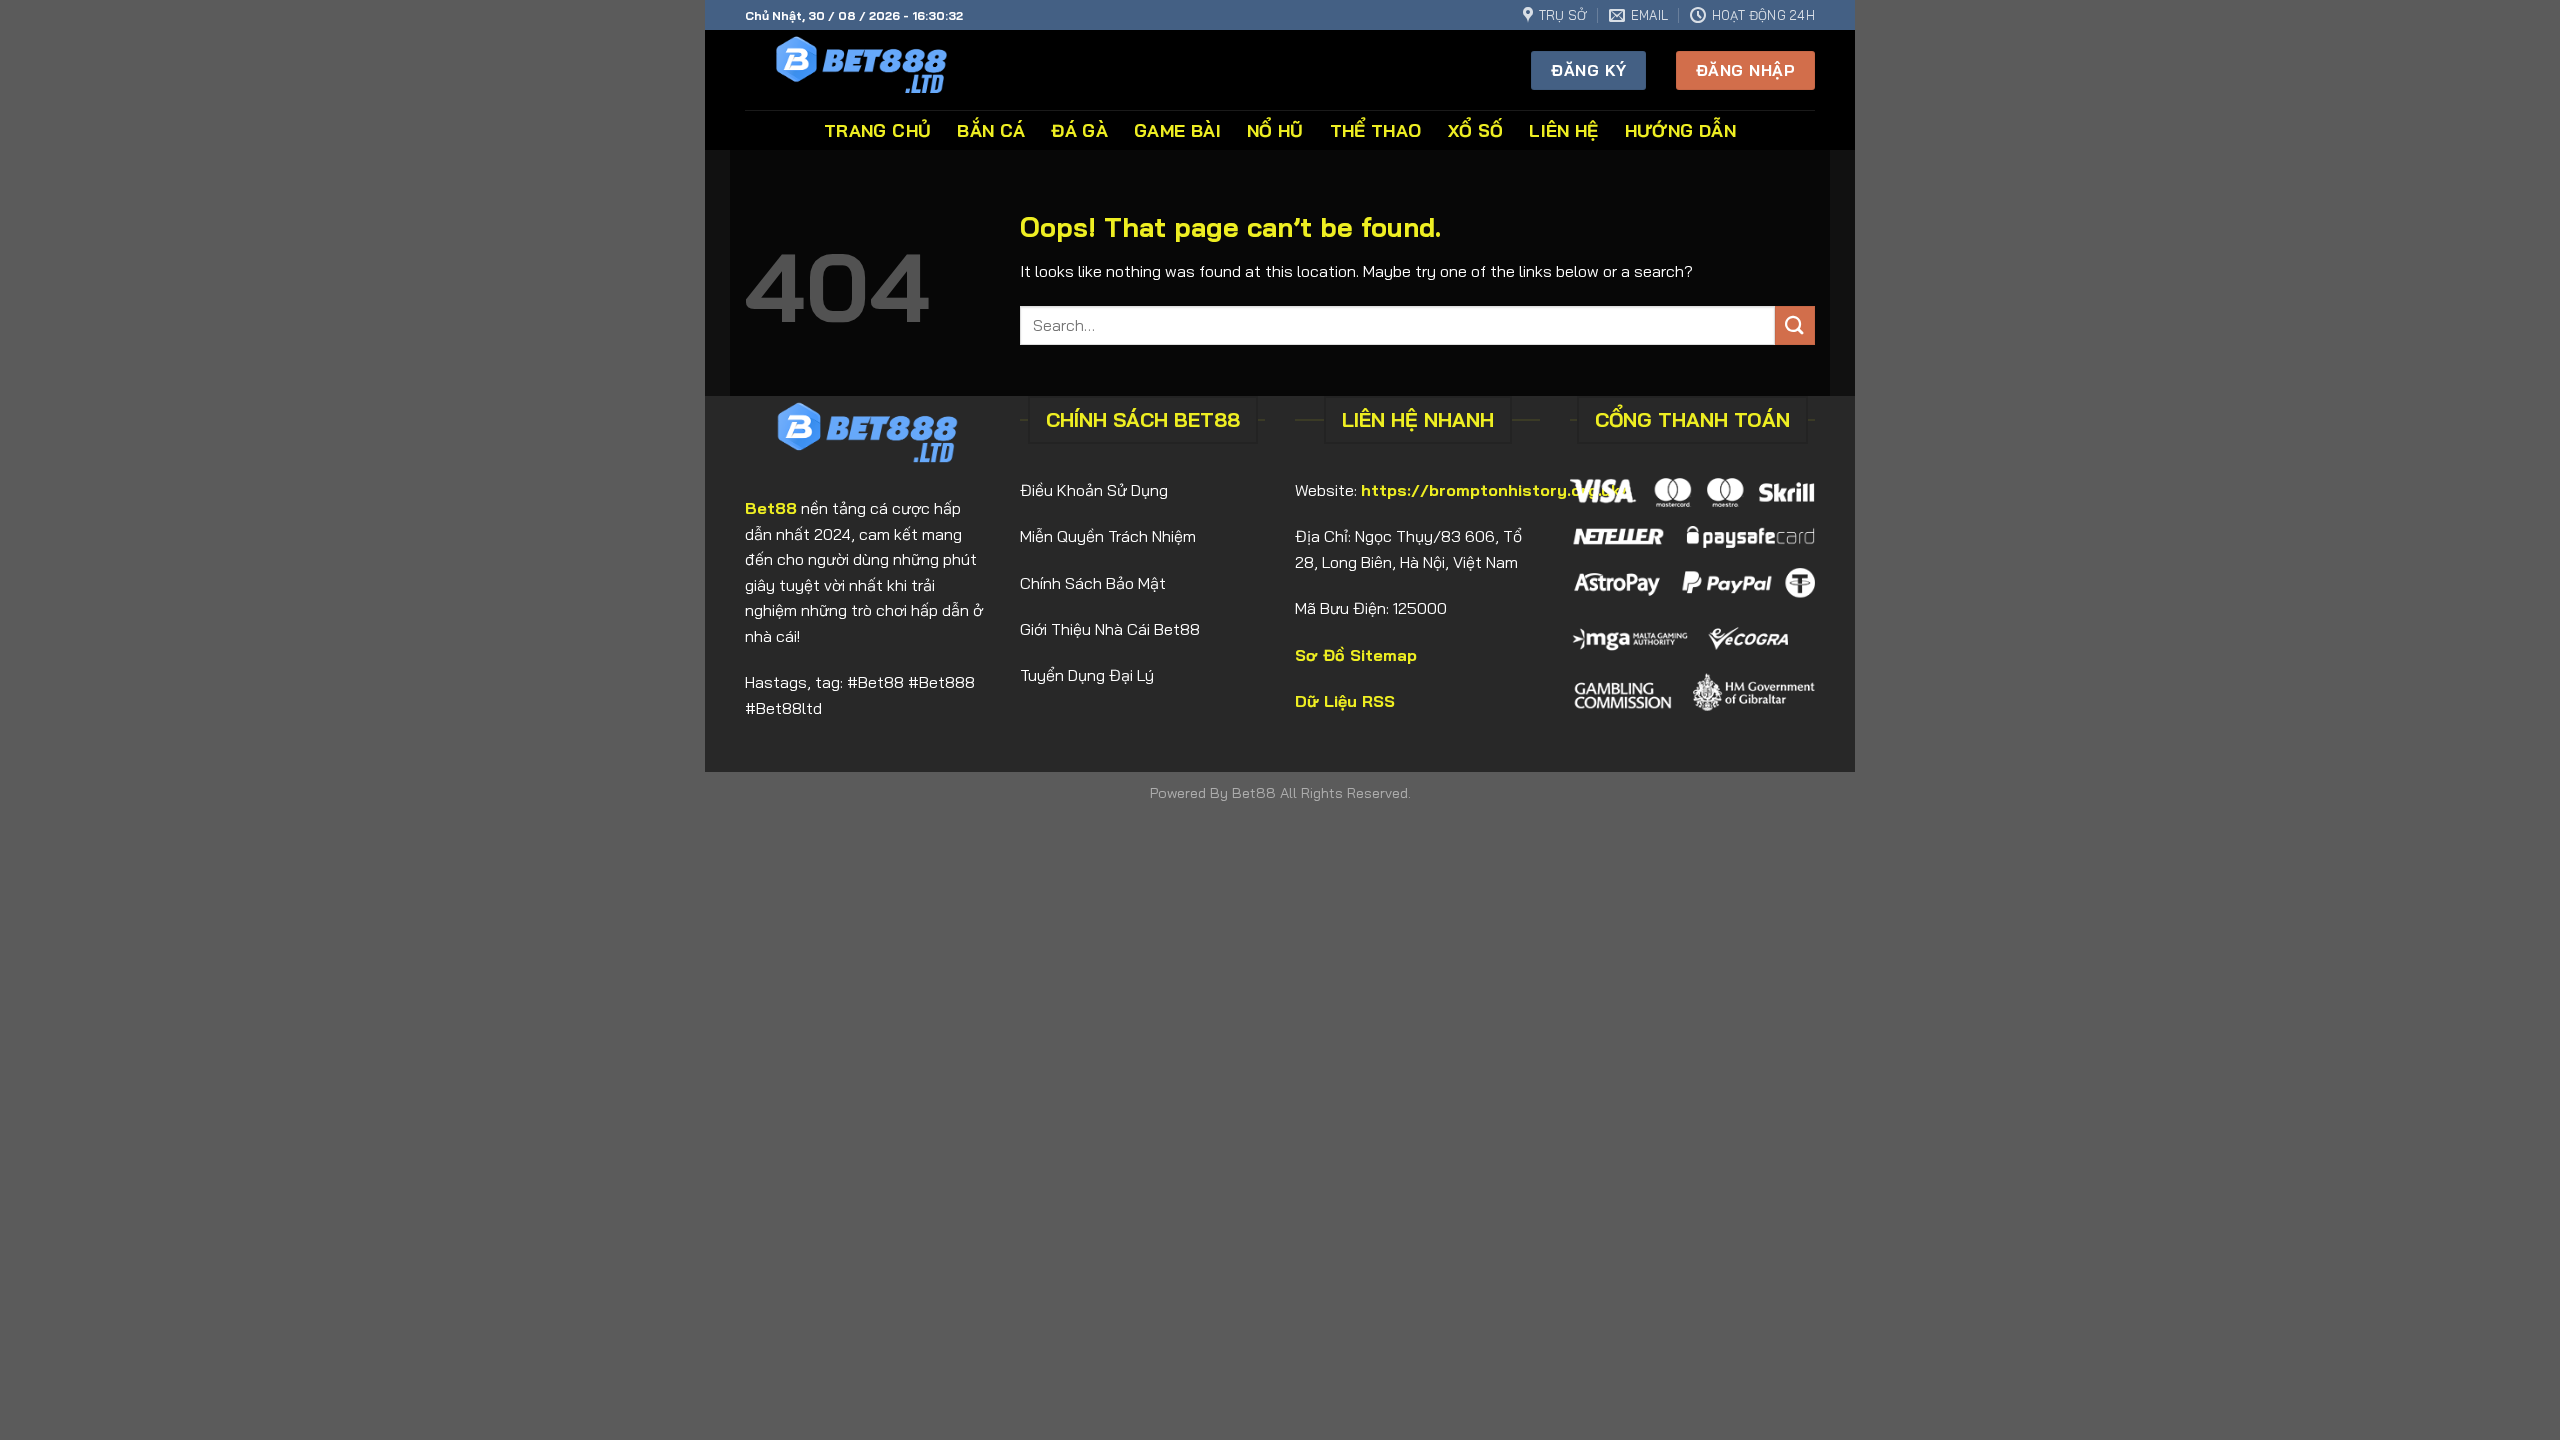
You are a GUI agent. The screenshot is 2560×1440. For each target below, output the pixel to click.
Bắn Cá (991, 130)
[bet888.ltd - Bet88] (877, 70)
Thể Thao (1376, 130)
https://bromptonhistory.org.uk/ (1495, 490)
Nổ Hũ (1275, 130)
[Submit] (1795, 325)
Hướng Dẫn (1680, 130)
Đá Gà (1079, 130)
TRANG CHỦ (877, 130)
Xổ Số (1476, 130)
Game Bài (1177, 130)
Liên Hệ (1563, 130)
